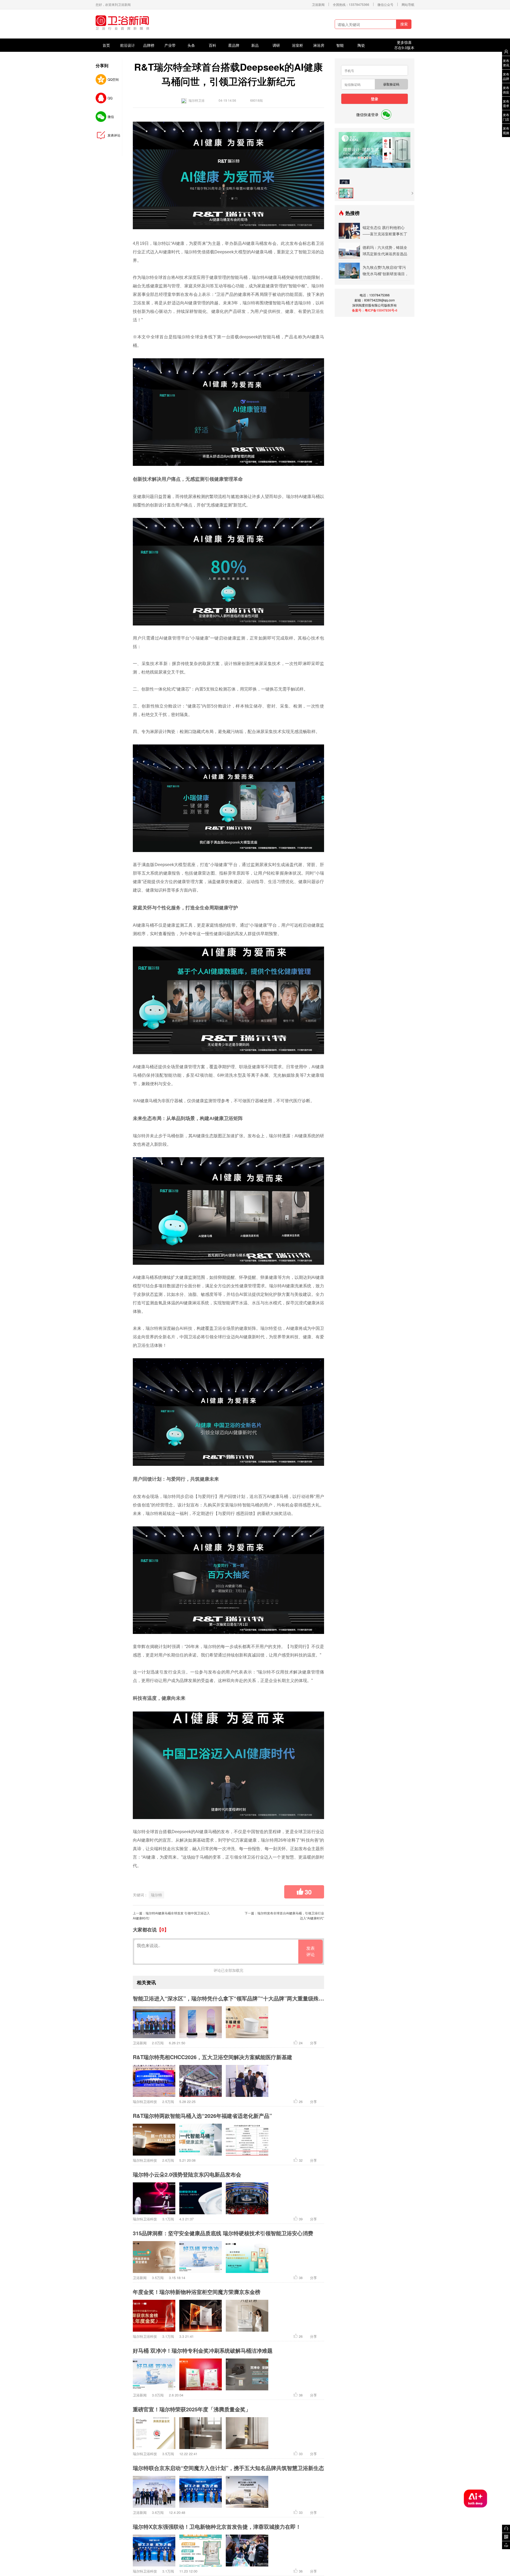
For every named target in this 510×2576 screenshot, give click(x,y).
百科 (212, 45)
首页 (106, 45)
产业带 (170, 45)
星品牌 (234, 45)
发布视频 (506, 130)
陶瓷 (361, 45)
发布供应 (506, 90)
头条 (191, 45)
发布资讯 (506, 63)
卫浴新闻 (318, 4)
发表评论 (311, 1951)
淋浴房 (319, 45)
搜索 (404, 24)
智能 (340, 45)
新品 (255, 45)
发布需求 (506, 103)
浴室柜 (297, 45)
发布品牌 (506, 76)
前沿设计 (127, 45)
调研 (276, 45)
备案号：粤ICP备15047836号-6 (375, 310)
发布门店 (506, 117)
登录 (375, 99)
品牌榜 (149, 45)
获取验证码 (391, 84)
